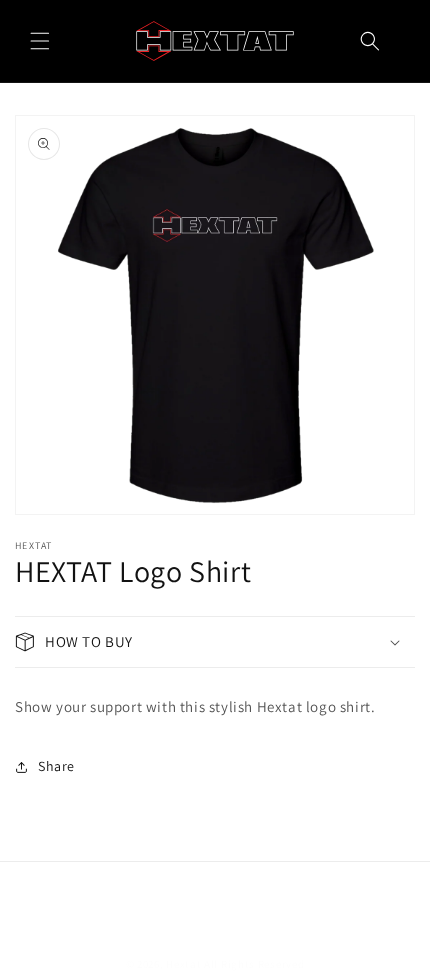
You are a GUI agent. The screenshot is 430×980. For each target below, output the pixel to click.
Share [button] (56, 766)
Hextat (183, 964)
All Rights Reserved (254, 964)
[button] (40, 41)
